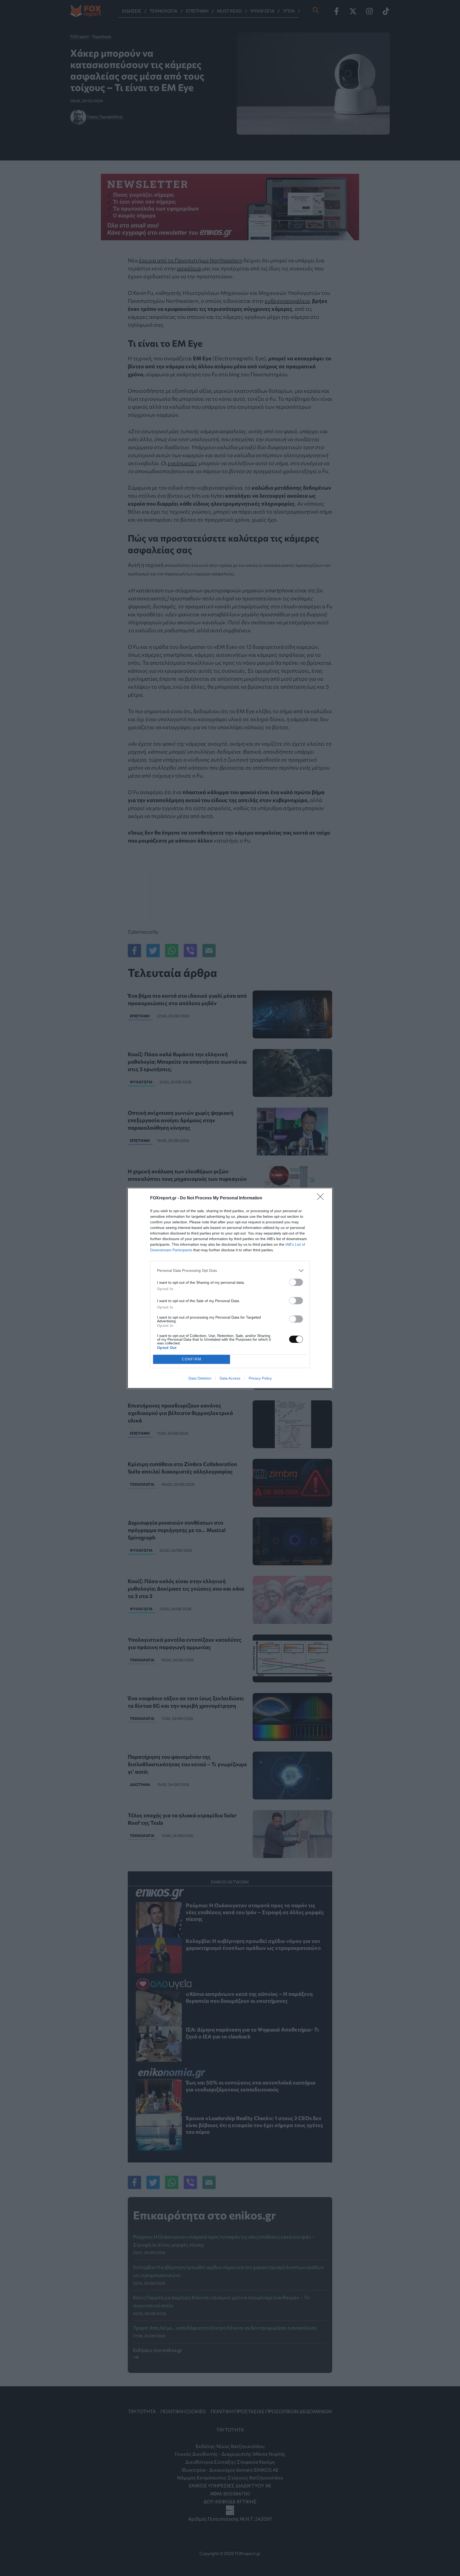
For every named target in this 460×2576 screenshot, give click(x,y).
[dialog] (230, 1288)
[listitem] (230, 1271)
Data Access (230, 1378)
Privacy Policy (260, 1378)
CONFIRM (192, 1359)
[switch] (296, 1282)
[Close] (322, 1198)
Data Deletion (200, 1378)
